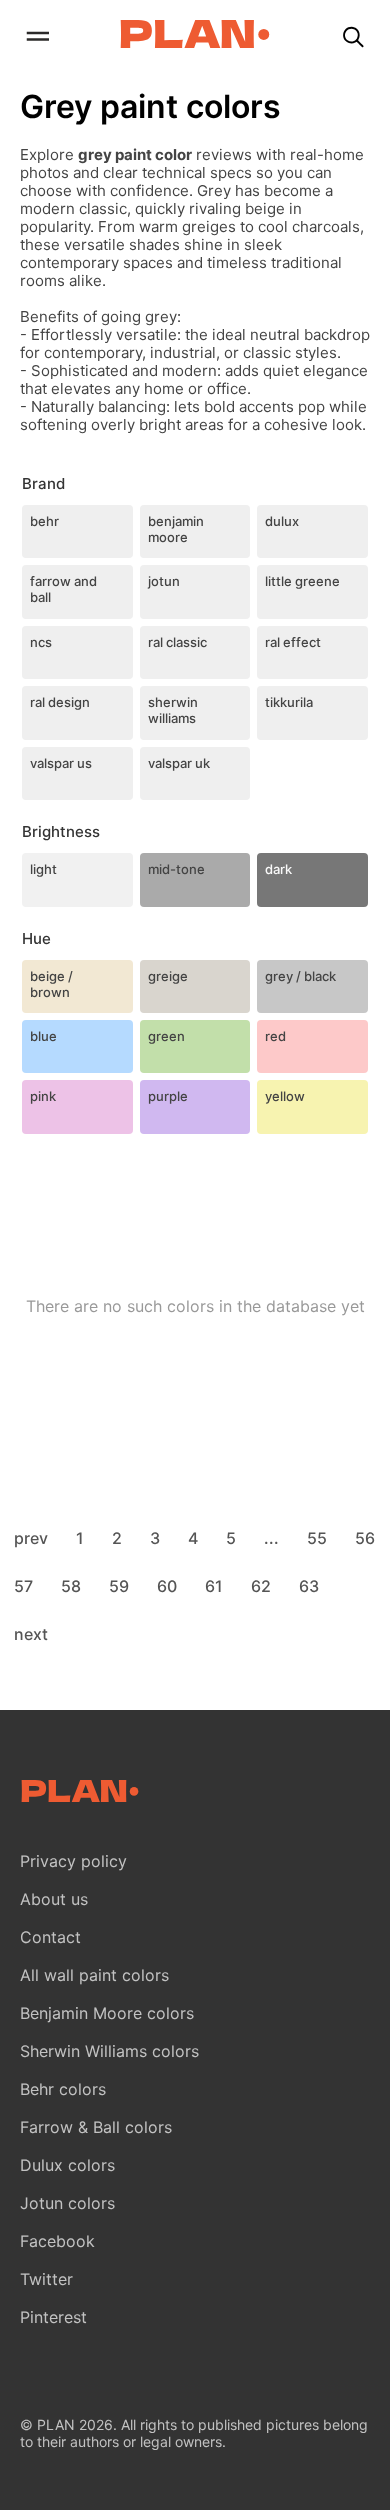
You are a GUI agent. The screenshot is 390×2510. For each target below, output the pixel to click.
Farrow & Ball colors (96, 2127)
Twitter (46, 2279)
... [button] (271, 1538)
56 (365, 1538)
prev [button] (31, 1538)
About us (54, 1899)
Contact (50, 1937)
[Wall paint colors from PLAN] (195, 36)
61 (214, 1586)
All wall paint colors (94, 1975)
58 (71, 1586)
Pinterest (53, 2317)
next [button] (31, 1634)
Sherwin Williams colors (109, 2051)
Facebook (57, 2241)
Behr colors (63, 2089)
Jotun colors (67, 2203)
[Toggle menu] (37, 38)
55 (317, 1538)
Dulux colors (67, 2165)
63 (309, 1586)
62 (261, 1586)
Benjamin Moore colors (107, 2013)
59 (119, 1586)
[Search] (353, 38)
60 (167, 1586)
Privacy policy (73, 1861)
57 (23, 1586)
